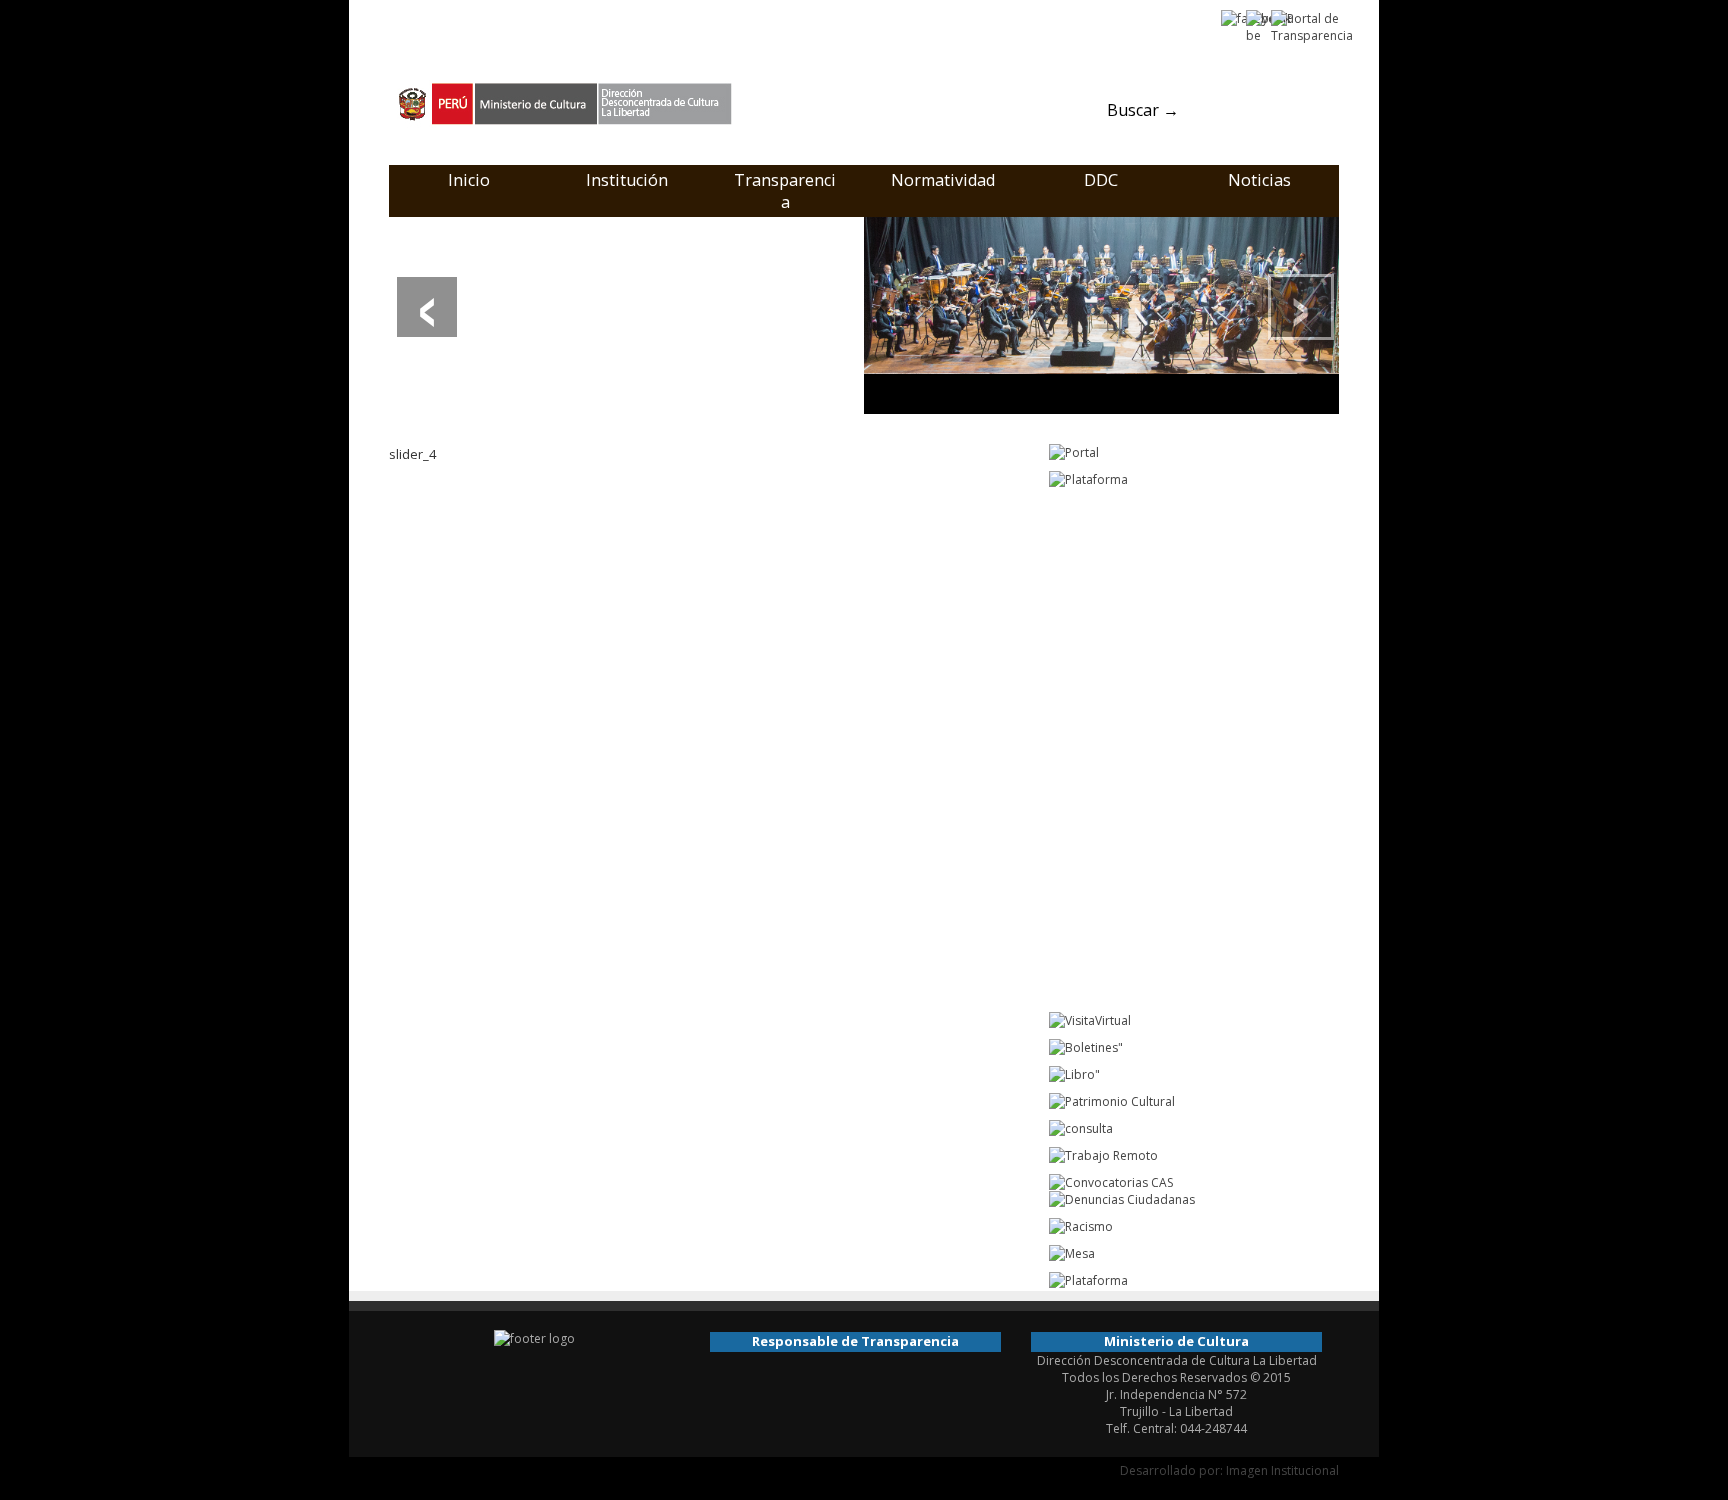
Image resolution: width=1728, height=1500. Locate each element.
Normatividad (943, 180)
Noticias (1259, 180)
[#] (1101, 314)
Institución (627, 180)
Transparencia (785, 191)
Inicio (469, 180)
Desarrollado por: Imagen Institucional (1229, 1470)
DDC (1101, 180)
